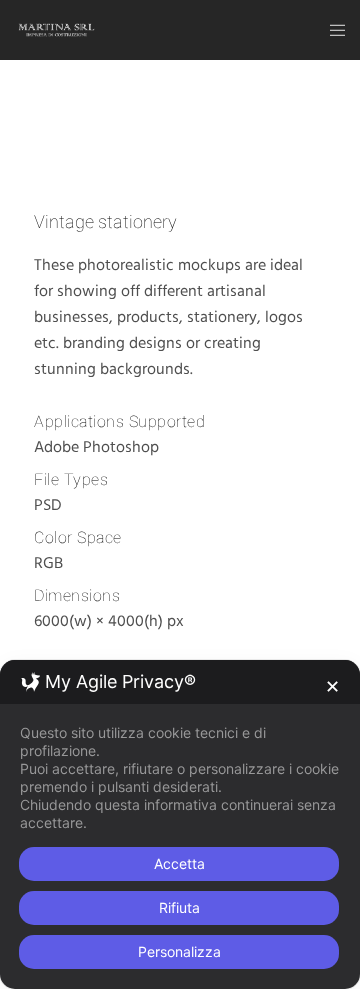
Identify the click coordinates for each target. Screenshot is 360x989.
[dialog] (180, 824)
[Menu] (331, 30)
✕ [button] (332, 686)
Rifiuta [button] (179, 907)
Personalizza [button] (179, 951)
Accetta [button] (179, 863)
